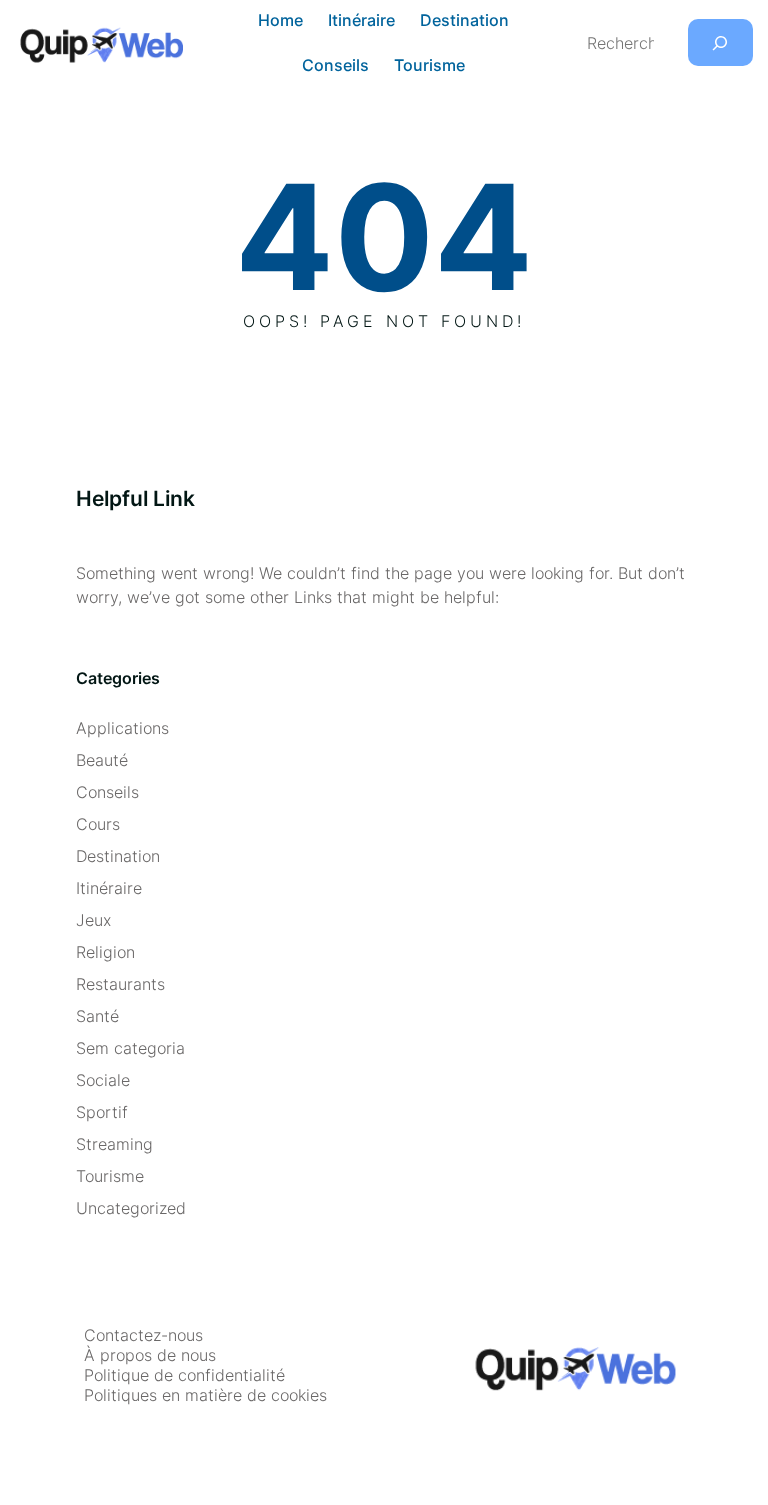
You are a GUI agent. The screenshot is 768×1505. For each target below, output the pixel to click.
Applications (122, 728)
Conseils (107, 792)
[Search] (720, 42)
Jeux (93, 920)
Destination (118, 856)
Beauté (102, 760)
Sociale (103, 1080)
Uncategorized (131, 1208)
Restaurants (120, 984)
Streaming (114, 1144)
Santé (97, 1016)
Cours (98, 824)
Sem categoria (130, 1048)
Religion (105, 952)
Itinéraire (109, 888)
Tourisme (110, 1176)
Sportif (102, 1112)
